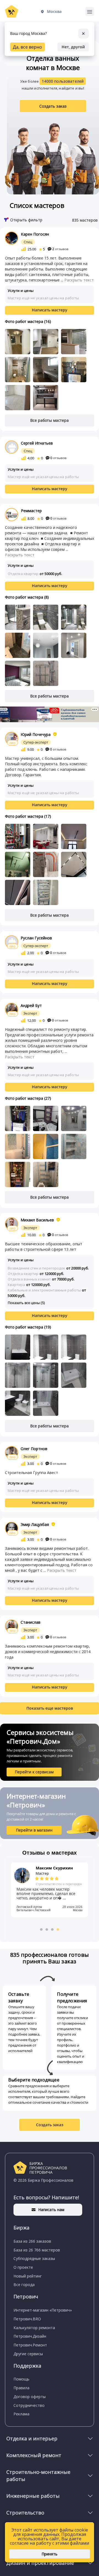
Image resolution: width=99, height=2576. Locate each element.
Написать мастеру (50, 310)
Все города (24, 2285)
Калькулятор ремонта (34, 2328)
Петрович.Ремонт (30, 2345)
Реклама (21, 2414)
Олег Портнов (34, 1449)
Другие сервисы (28, 2354)
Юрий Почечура (36, 734)
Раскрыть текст (79, 280)
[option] (50, 1890)
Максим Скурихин (54, 1868)
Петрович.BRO (27, 2319)
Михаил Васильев (37, 1220)
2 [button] (47, 1929)
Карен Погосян (35, 234)
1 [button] (41, 1929)
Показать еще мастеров (50, 1708)
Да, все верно (28, 47)
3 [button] (52, 1929)
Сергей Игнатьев (37, 443)
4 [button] (58, 1929)
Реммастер (31, 511)
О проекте (23, 2267)
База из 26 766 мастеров (37, 2250)
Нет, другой (73, 47)
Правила (21, 2388)
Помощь (21, 2379)
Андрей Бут (31, 1005)
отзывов (60, 249)
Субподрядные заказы (34, 2258)
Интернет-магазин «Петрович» (43, 2310)
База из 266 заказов (32, 2241)
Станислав (31, 1622)
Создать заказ (53, 106)
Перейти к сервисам (34, 1772)
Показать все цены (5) (26, 1303)
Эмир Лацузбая (35, 1524)
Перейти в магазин (34, 1830)
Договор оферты (30, 2397)
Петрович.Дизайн (30, 2336)
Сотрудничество (29, 2405)
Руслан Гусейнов (36, 938)
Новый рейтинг (28, 2276)
